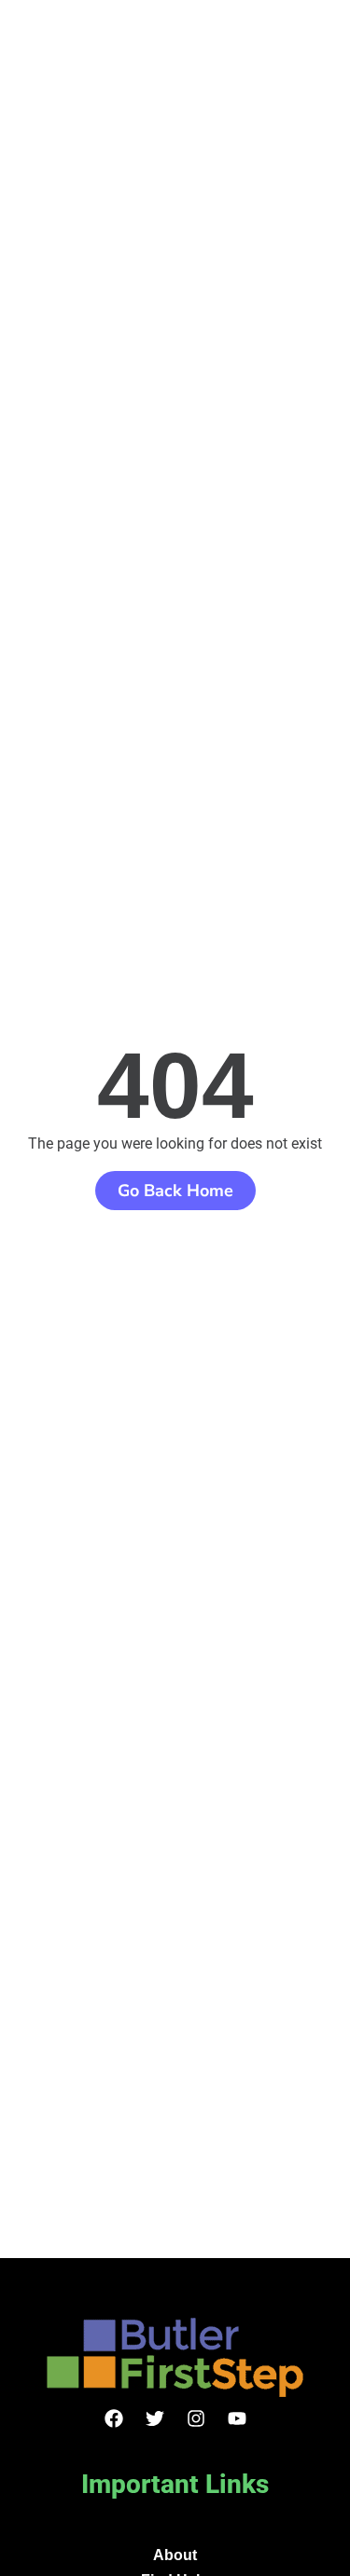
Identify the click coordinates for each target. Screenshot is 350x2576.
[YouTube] (237, 2418)
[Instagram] (196, 2418)
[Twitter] (155, 2418)
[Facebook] (114, 2418)
